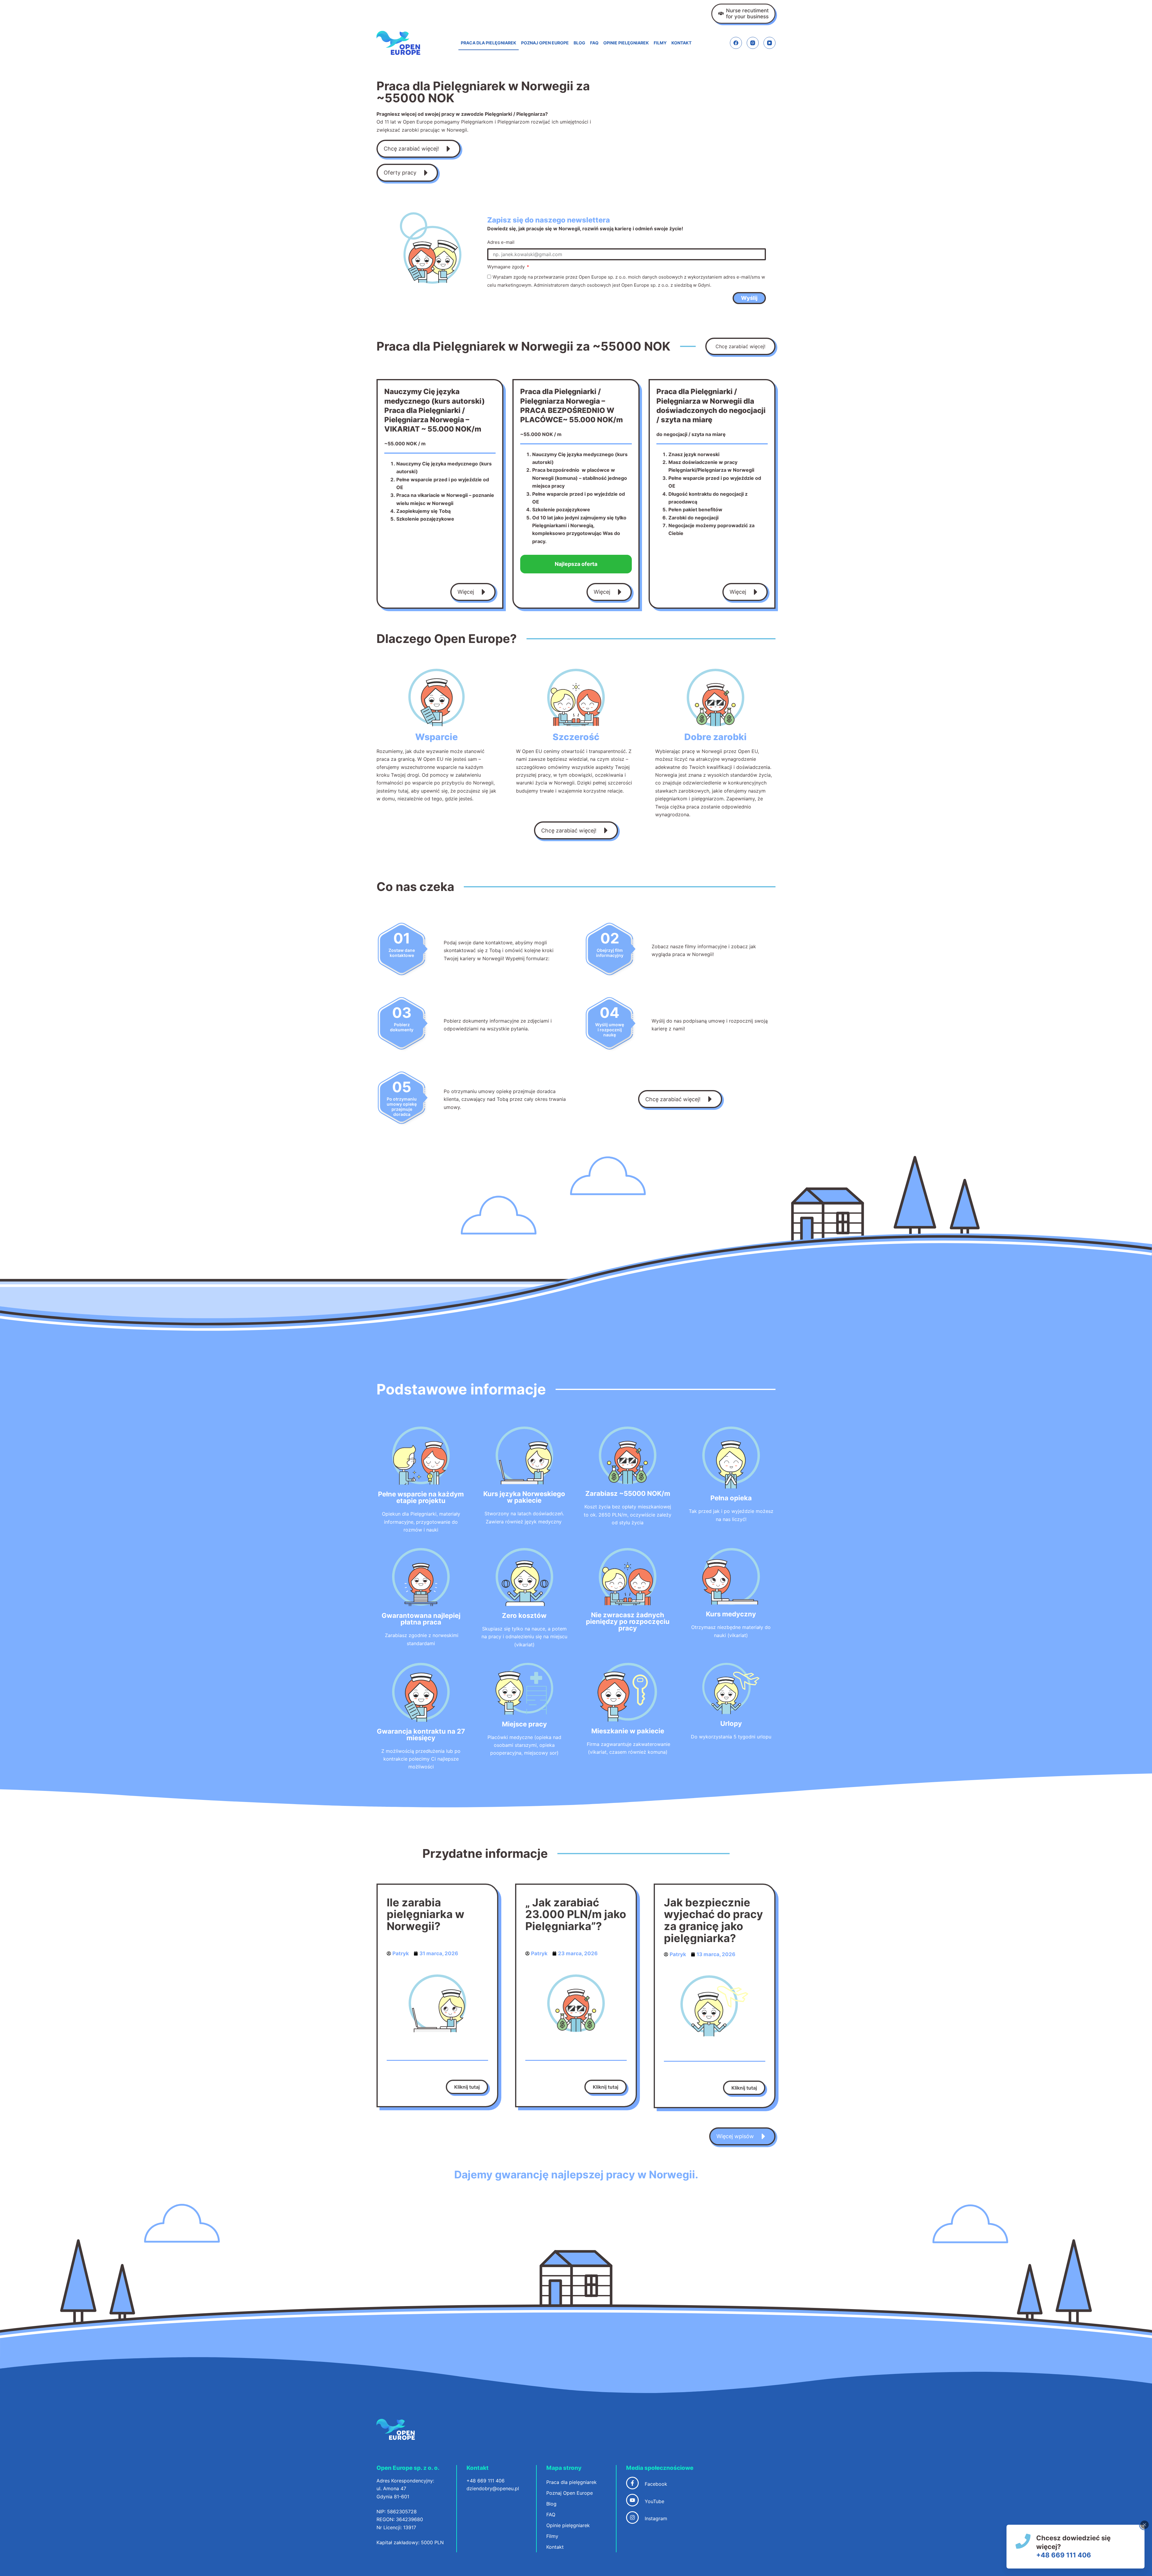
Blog (579, 43)
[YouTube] (769, 43)
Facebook (656, 2484)
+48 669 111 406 (1064, 2555)
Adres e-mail (501, 242)
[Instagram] (753, 43)
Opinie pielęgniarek (626, 43)
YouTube (654, 2501)
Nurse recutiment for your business (747, 13)
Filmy (660, 43)
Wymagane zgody (507, 267)
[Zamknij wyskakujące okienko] (1144, 2525)
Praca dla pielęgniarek (489, 43)
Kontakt (681, 43)
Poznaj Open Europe (545, 43)
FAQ (594, 43)
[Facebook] (736, 43)
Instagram (656, 2518)
